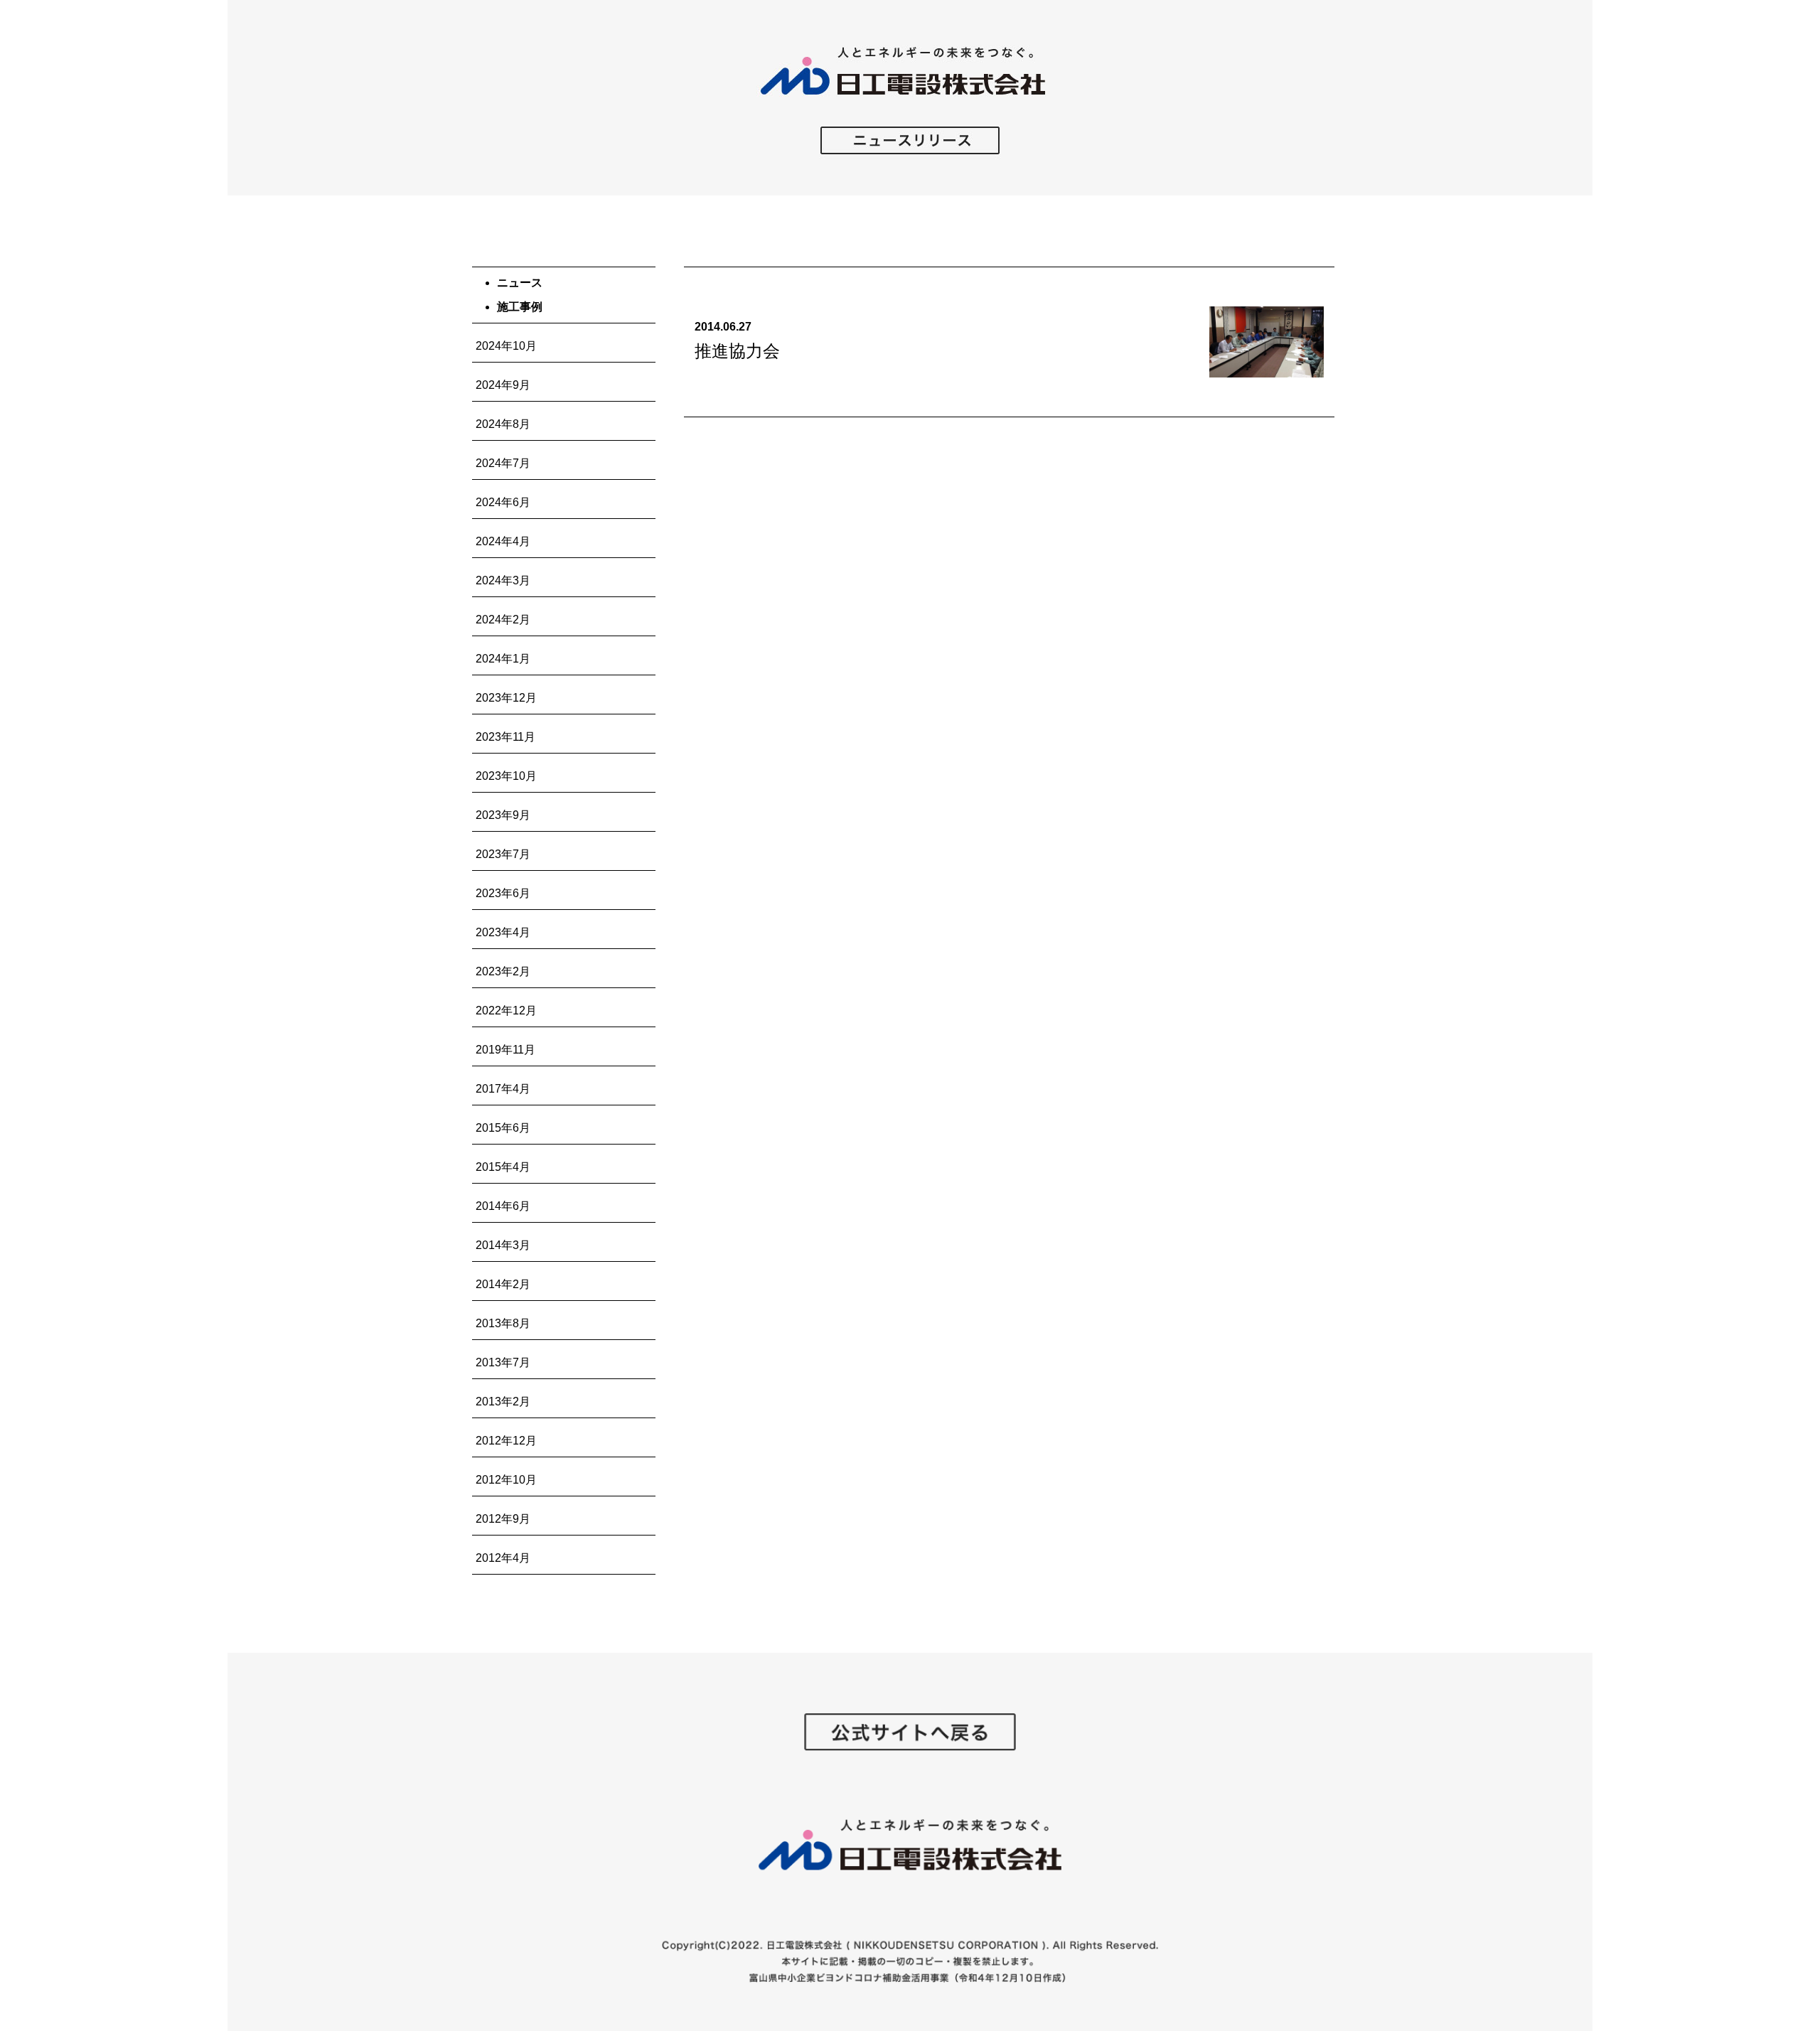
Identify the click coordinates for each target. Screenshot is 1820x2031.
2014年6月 (503, 1206)
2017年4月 (503, 1089)
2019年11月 (505, 1050)
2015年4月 (503, 1167)
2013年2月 (503, 1402)
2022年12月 (506, 1011)
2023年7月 (503, 854)
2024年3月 (503, 580)
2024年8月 (503, 424)
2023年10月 (506, 776)
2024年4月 (503, 541)
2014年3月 (503, 1245)
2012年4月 (503, 1558)
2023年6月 (503, 893)
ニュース (520, 283)
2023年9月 (503, 815)
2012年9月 (503, 1519)
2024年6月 (503, 502)
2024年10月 (506, 346)
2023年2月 (503, 971)
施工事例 (520, 307)
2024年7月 (503, 463)
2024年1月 (503, 659)
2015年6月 (503, 1128)
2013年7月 (503, 1362)
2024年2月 (503, 620)
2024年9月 (503, 385)
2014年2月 (503, 1284)
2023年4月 (503, 932)
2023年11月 (505, 737)
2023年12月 (506, 698)
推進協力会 (737, 351)
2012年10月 (506, 1480)
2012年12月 (506, 1441)
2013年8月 (503, 1323)
